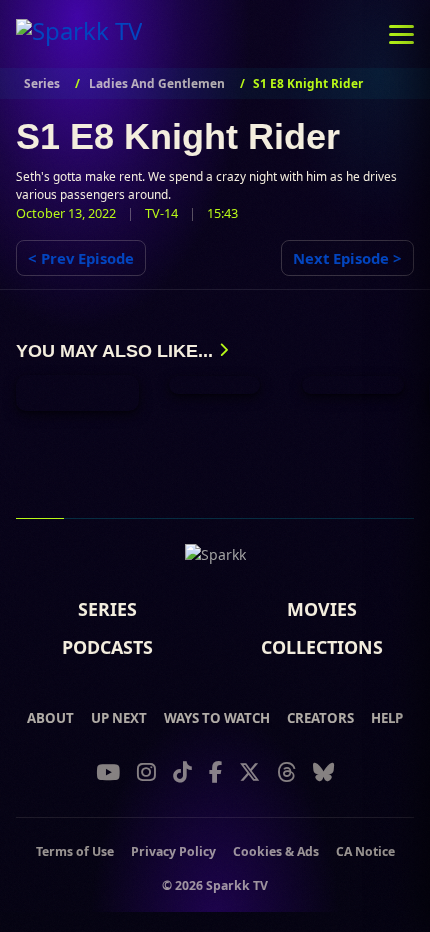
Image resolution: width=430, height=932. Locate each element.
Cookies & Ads (276, 851)
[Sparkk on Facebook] (215, 772)
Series (107, 610)
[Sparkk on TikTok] (182, 772)
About (50, 718)
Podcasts (107, 648)
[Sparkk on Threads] (286, 772)
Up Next (119, 718)
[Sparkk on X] (249, 772)
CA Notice (365, 851)
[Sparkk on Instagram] (146, 772)
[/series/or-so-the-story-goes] (77, 393)
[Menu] (401, 34)
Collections (322, 648)
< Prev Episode (81, 258)
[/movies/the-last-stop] (214, 385)
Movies (322, 610)
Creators (320, 718)
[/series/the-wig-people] (353, 385)
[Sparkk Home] (215, 559)
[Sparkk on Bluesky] (323, 772)
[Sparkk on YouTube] (108, 772)
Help (387, 718)
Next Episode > (347, 258)
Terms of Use (75, 851)
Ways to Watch (217, 718)
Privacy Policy (173, 851)
